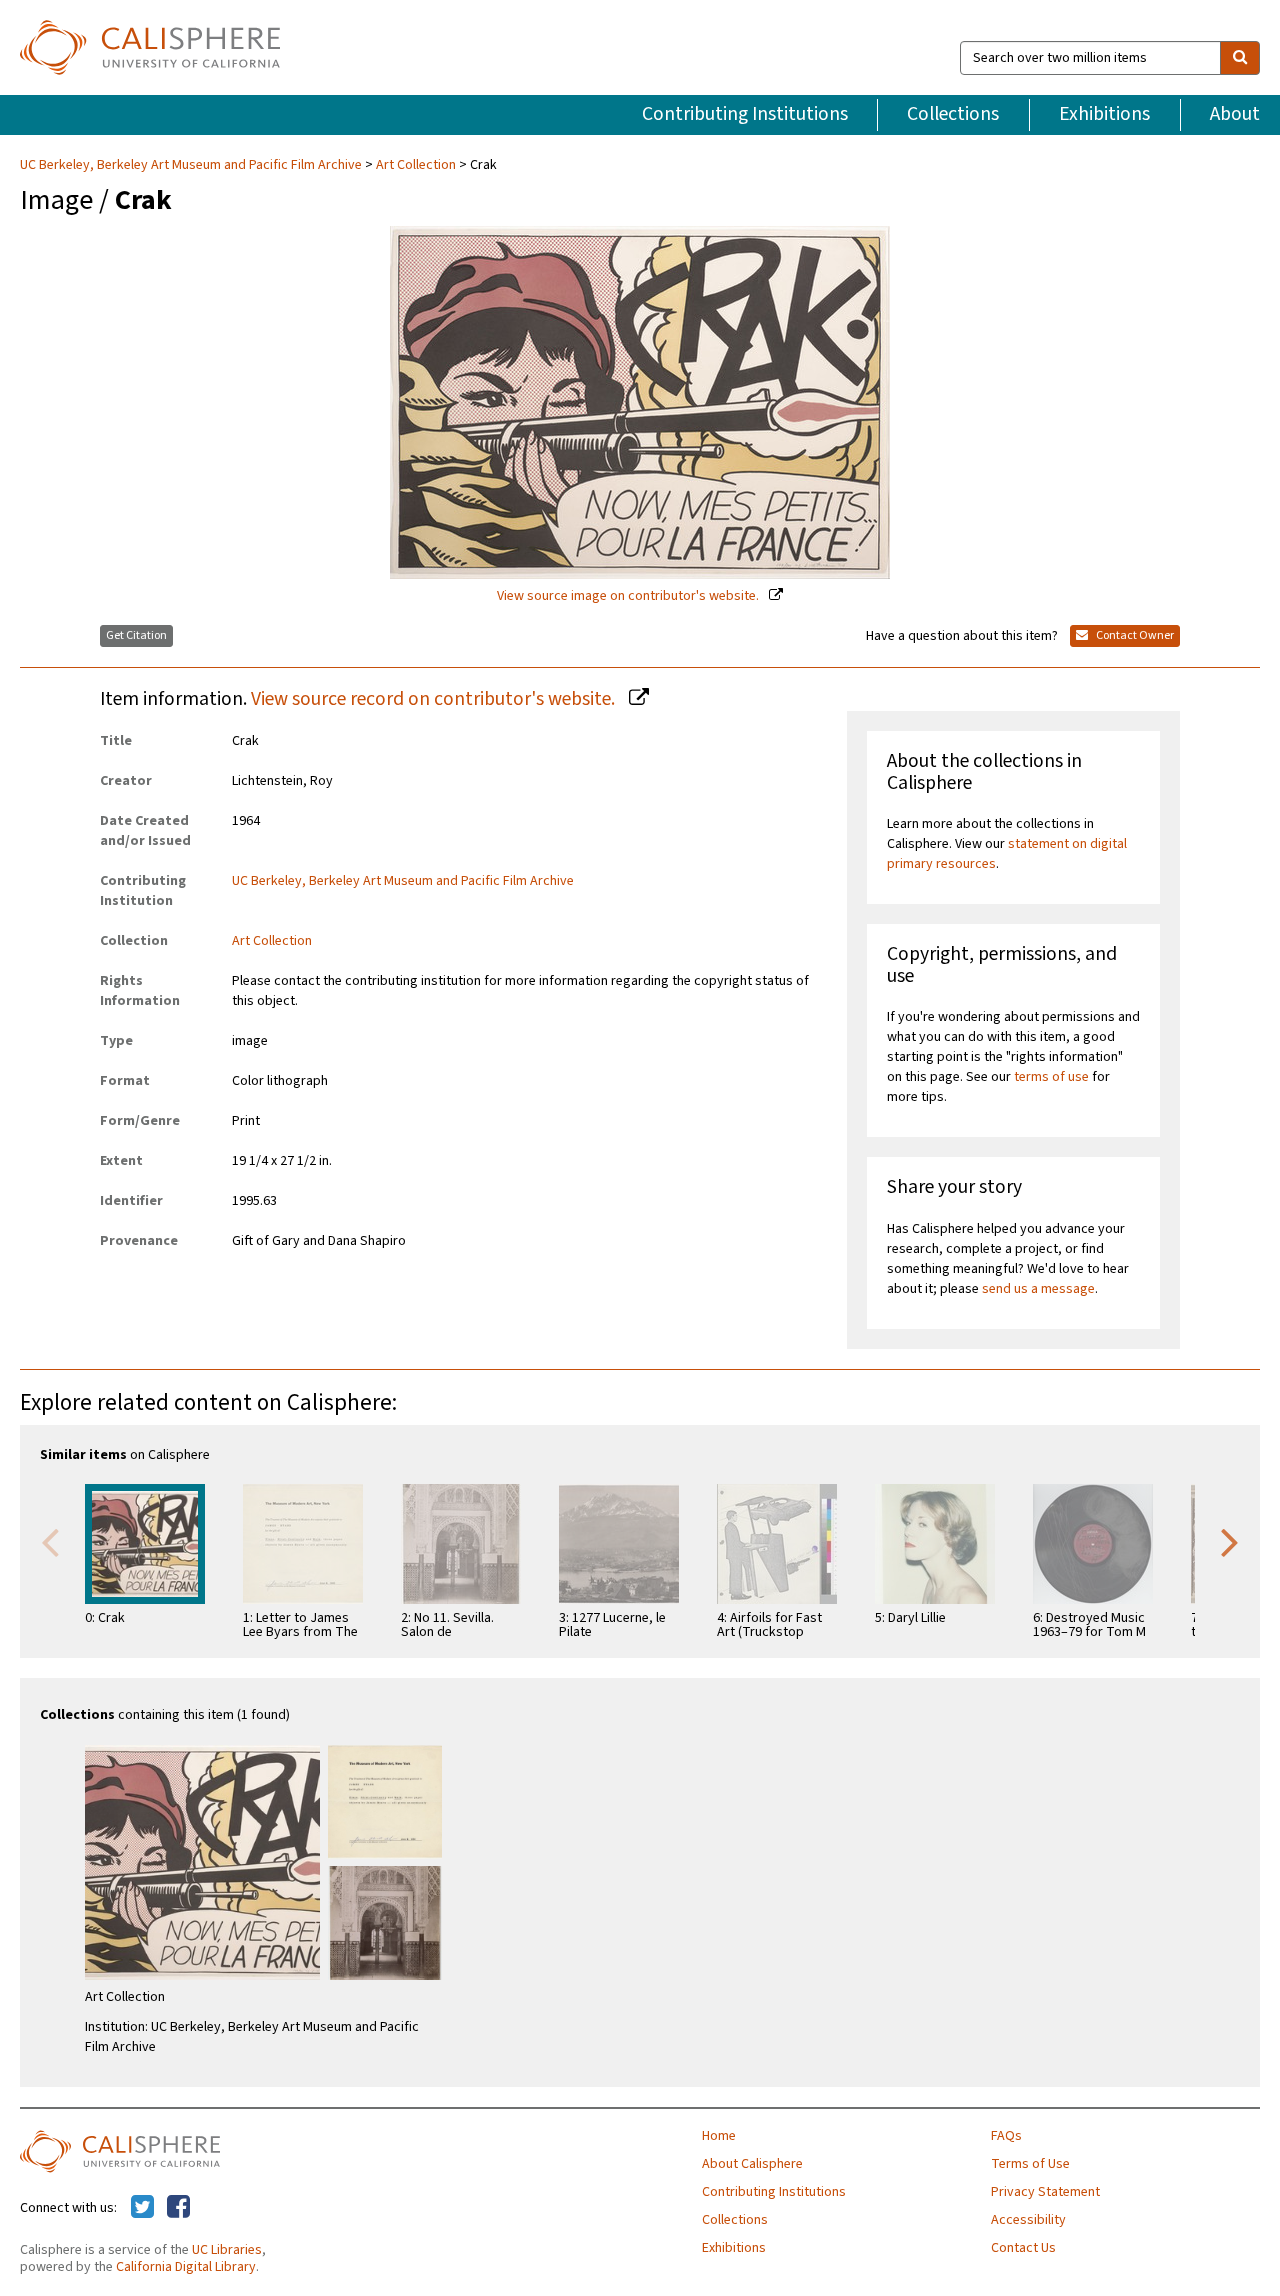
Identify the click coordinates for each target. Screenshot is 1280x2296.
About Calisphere (752, 2164)
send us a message (1038, 1289)
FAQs (1006, 2136)
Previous (50, 1541)
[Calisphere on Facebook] (178, 2208)
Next (1230, 1541)
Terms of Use (1030, 2164)
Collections (953, 114)
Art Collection (416, 165)
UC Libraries (227, 2250)
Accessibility (1028, 2220)
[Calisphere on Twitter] (142, 2208)
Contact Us (1023, 2248)
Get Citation (136, 635)
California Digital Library (186, 2267)
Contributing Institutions (745, 114)
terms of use (1051, 1077)
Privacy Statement (1045, 2192)
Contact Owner (1134, 635)
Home (719, 2136)
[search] (1240, 58)
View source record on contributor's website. (435, 699)
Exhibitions (1104, 114)
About (1235, 114)
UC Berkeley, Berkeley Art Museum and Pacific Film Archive (192, 165)
